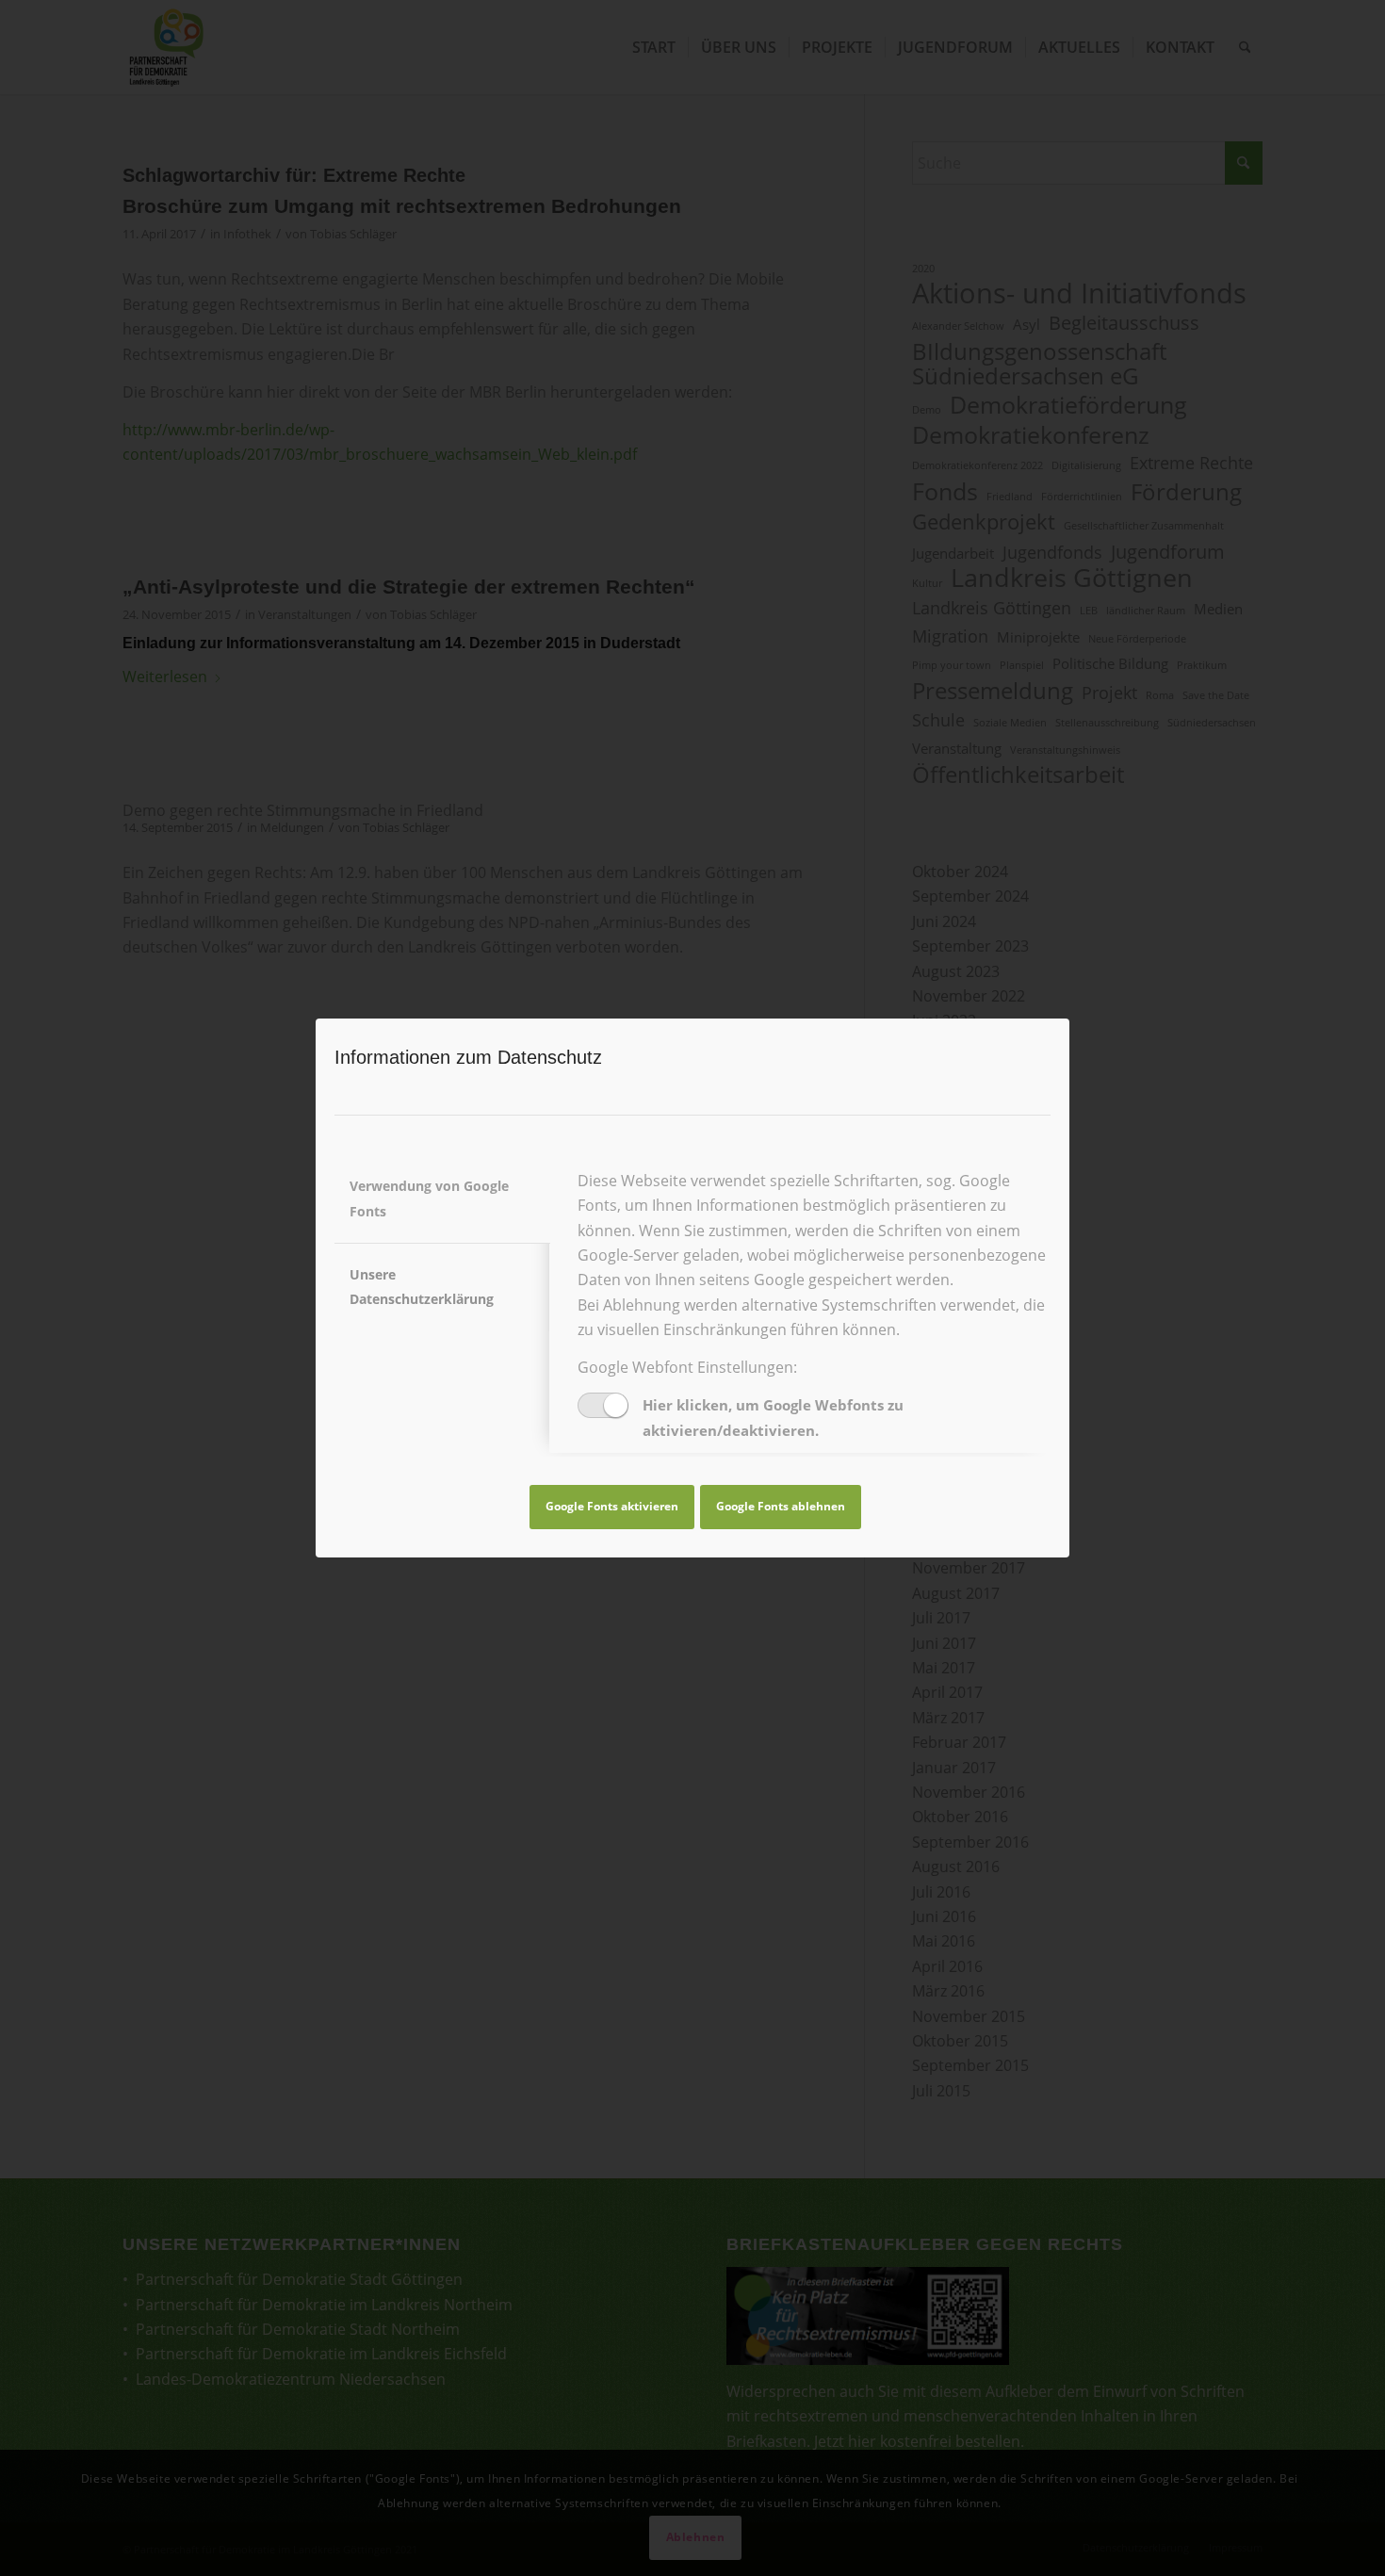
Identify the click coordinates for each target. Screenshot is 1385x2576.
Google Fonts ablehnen (781, 1506)
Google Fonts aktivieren (612, 1506)
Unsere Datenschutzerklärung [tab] (422, 1287)
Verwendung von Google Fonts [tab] (429, 1198)
